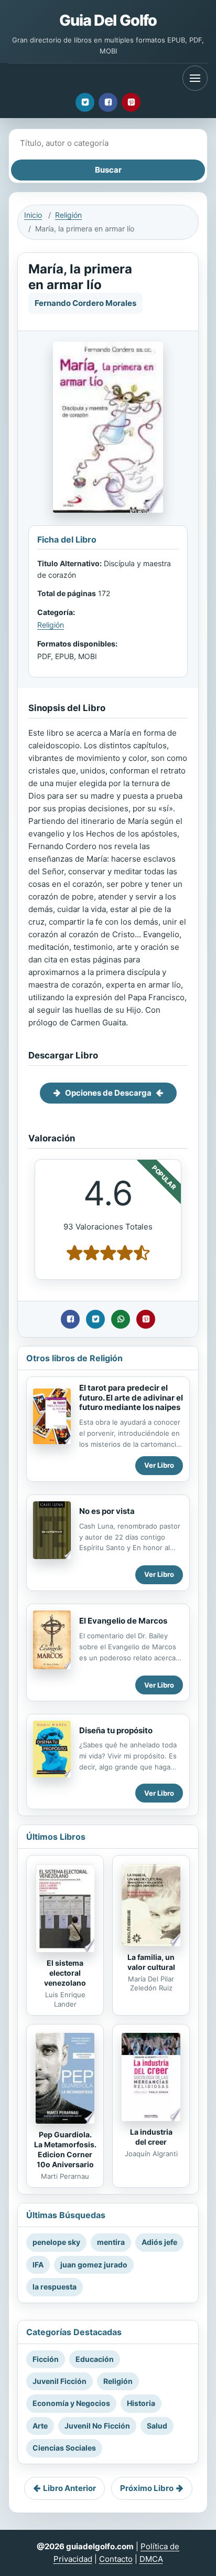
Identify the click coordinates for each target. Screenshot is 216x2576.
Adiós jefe (159, 2242)
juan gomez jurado (94, 2265)
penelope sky (56, 2242)
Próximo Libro (147, 2488)
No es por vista (107, 1511)
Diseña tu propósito (116, 1730)
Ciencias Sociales (64, 2448)
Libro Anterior (69, 2488)
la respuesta (55, 2287)
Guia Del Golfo (108, 20)
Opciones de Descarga (108, 1093)
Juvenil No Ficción (97, 2426)
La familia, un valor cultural (151, 1962)
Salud (157, 2426)
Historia (141, 2403)
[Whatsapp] (121, 1319)
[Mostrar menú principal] (195, 78)
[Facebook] (108, 102)
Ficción (46, 2359)
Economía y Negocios (71, 2403)
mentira (111, 2242)
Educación (95, 2359)
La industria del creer (151, 2137)
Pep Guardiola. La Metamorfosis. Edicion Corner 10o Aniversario (65, 2149)
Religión (68, 215)
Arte (40, 2426)
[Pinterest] (131, 102)
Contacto (116, 2559)
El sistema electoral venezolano (65, 1973)
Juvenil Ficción (60, 2381)
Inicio (33, 215)
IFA (38, 2265)
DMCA (151, 2559)
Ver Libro (159, 1465)
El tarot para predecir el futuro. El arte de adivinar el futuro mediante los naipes (131, 1398)
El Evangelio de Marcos (123, 1621)
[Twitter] (85, 102)
